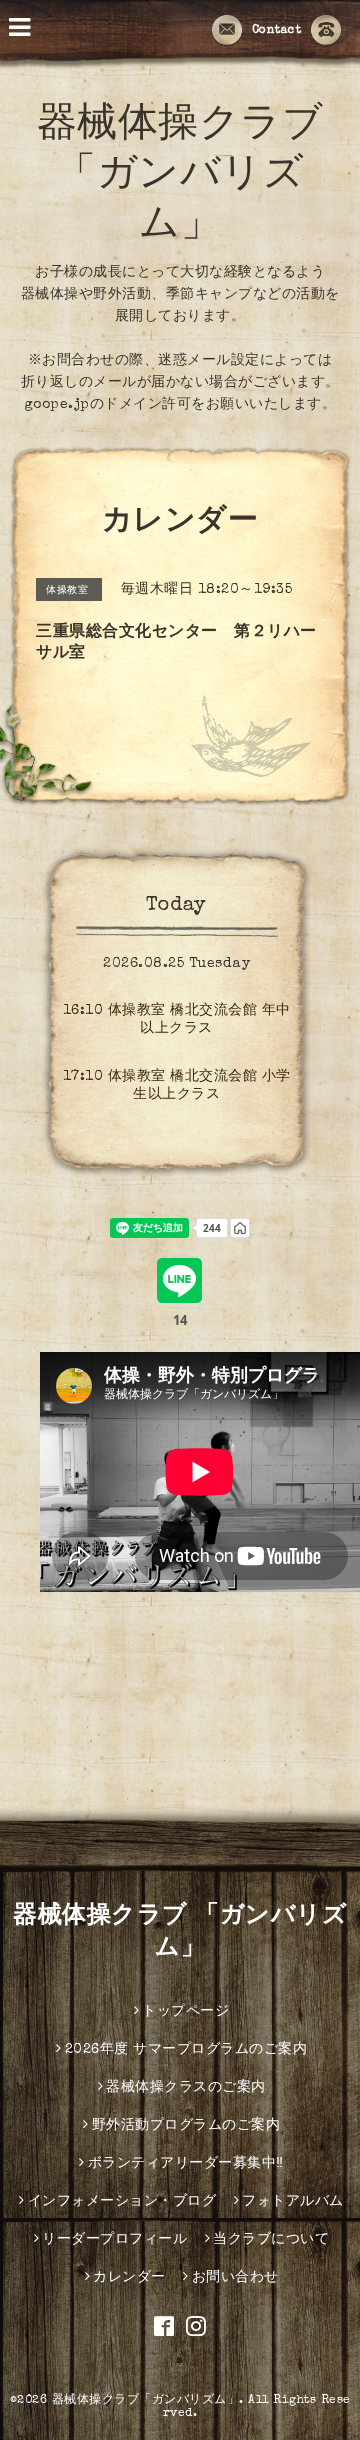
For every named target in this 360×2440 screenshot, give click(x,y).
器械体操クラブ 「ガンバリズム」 (180, 177)
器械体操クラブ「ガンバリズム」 (146, 2401)
